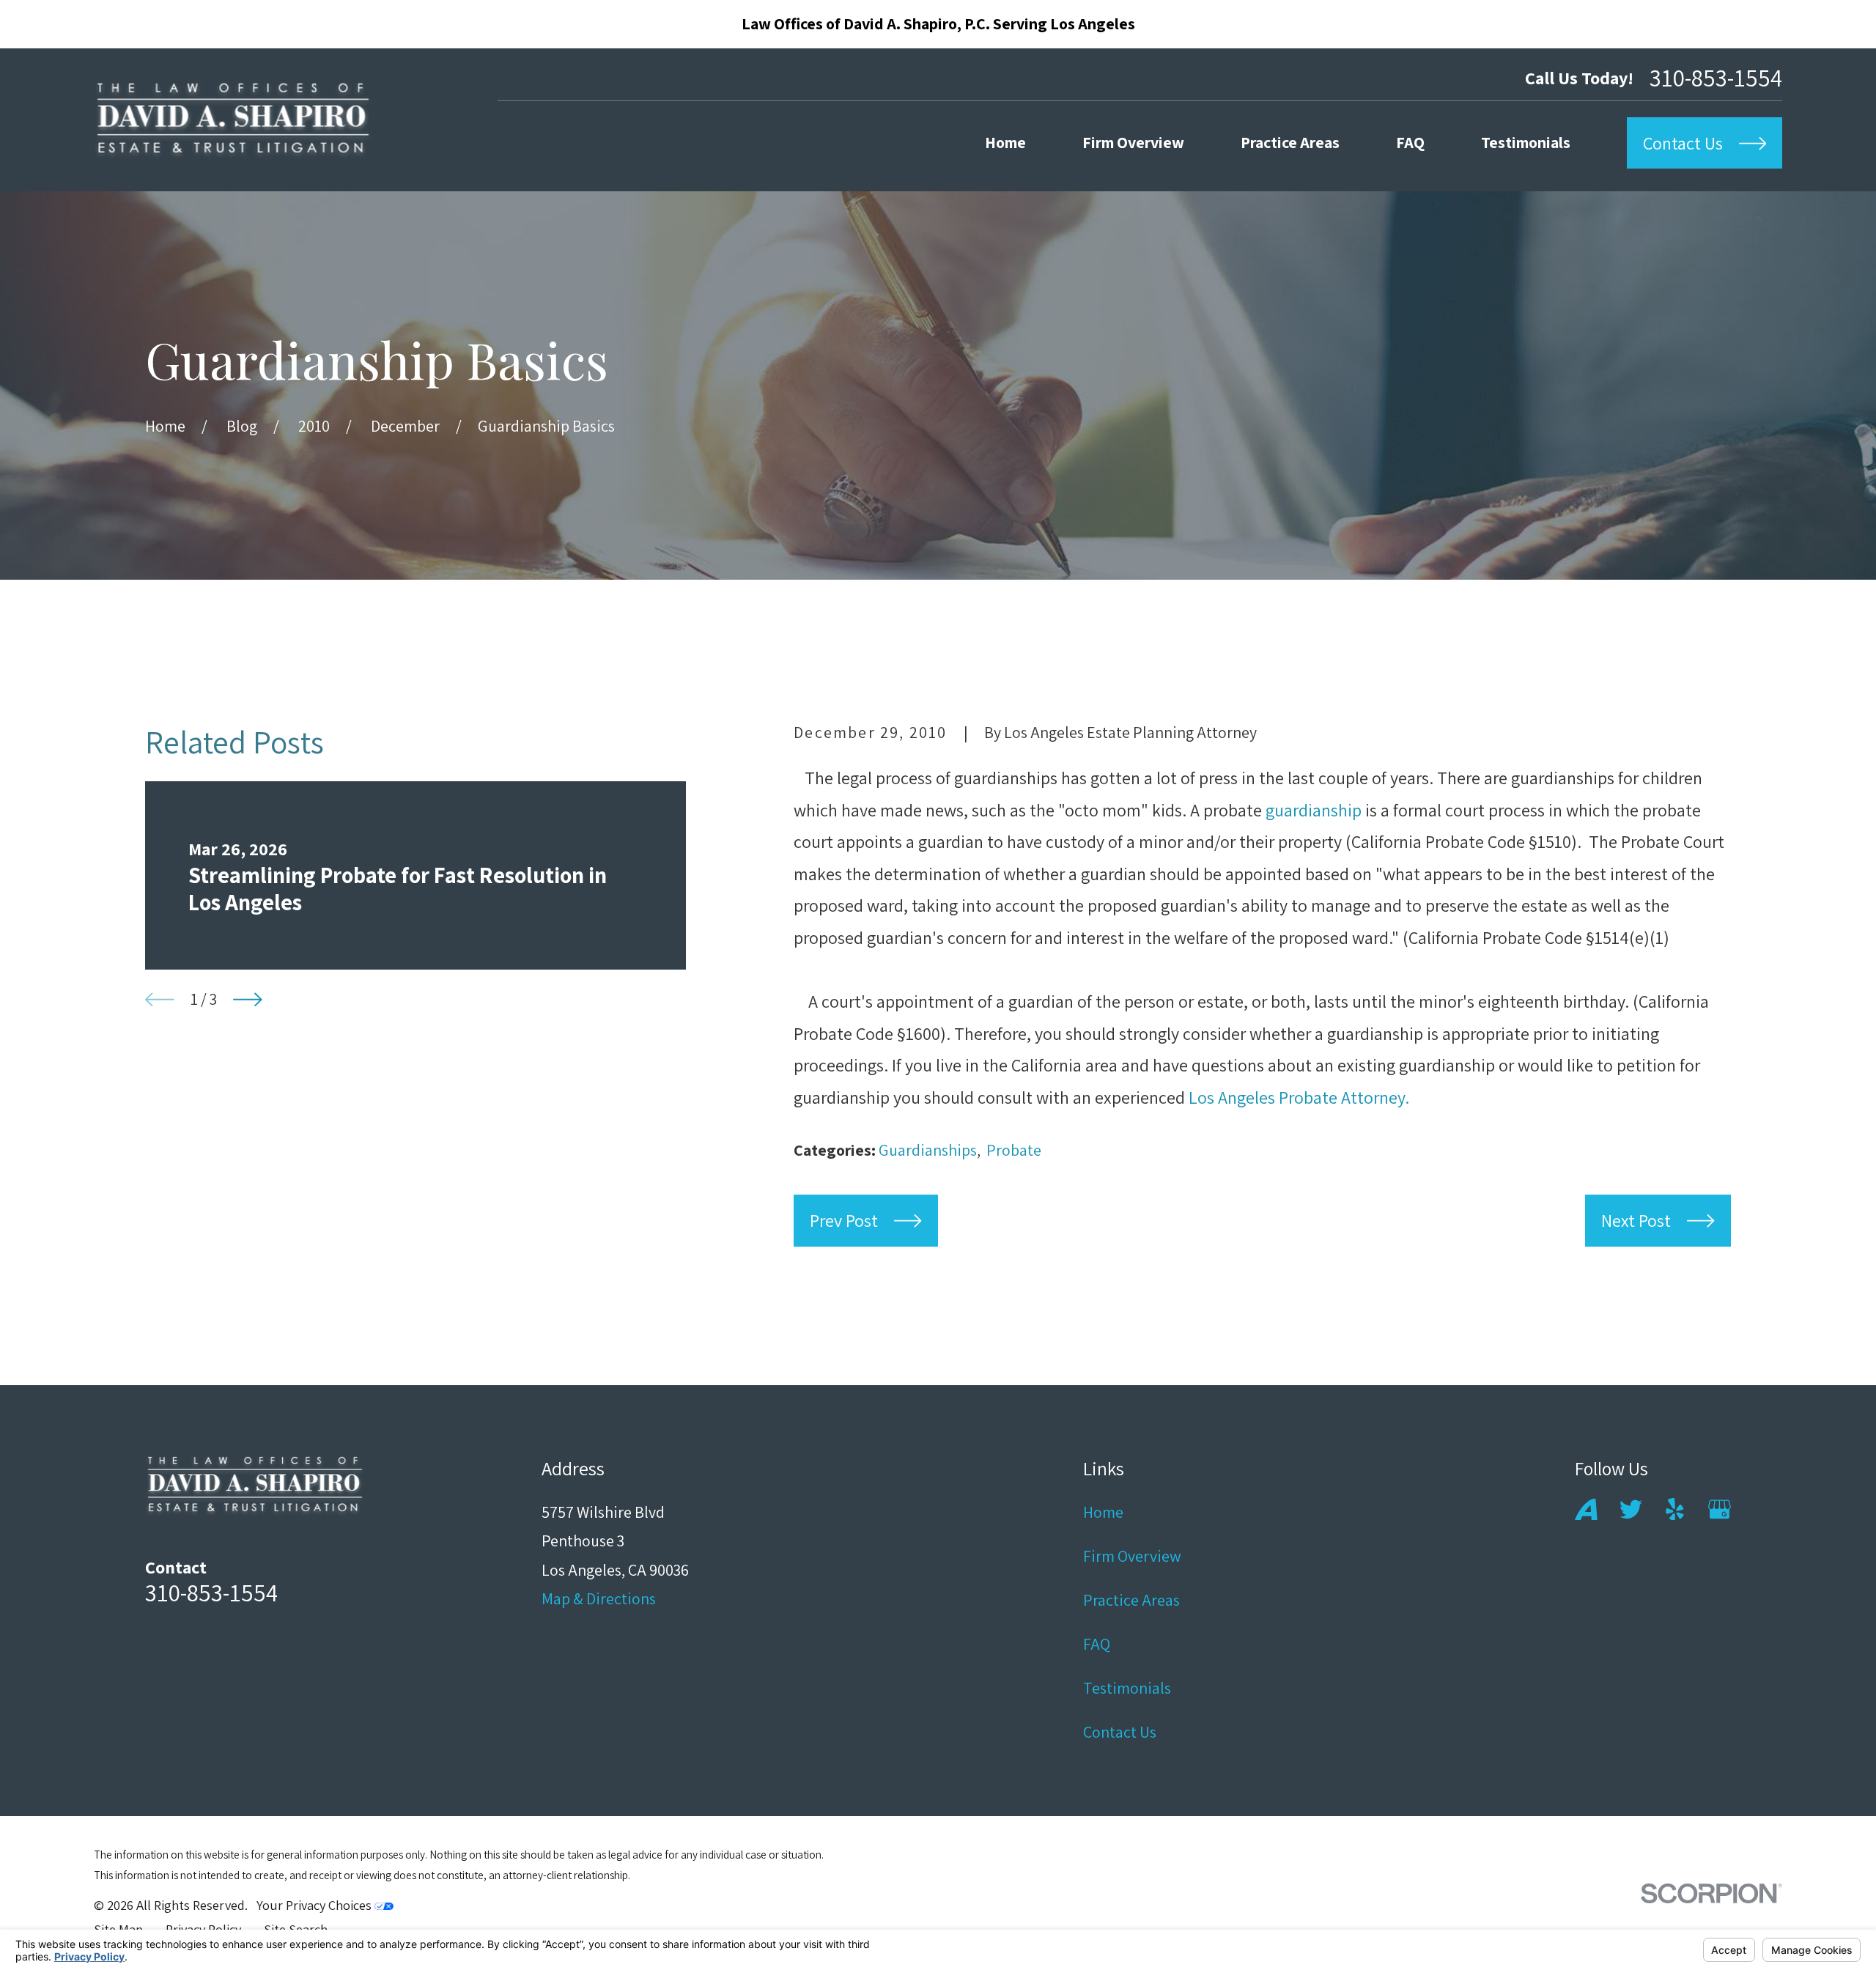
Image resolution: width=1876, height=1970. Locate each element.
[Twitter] (1631, 1509)
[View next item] (248, 1000)
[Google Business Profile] (1720, 1509)
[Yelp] (1675, 1509)
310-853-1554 (1716, 77)
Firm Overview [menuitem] (1133, 142)
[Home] (233, 120)
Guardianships (928, 1150)
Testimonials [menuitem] (1526, 142)
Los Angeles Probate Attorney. (1299, 1097)
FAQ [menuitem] (1410, 142)
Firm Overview (1132, 1556)
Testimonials (1127, 1688)
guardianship (1314, 810)
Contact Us (1120, 1732)
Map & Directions (599, 1598)
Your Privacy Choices (315, 1905)
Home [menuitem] (1005, 142)
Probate (1014, 1150)
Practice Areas (1131, 1600)
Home (1103, 1512)
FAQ (1097, 1644)
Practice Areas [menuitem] (1290, 142)
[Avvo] (1586, 1509)
